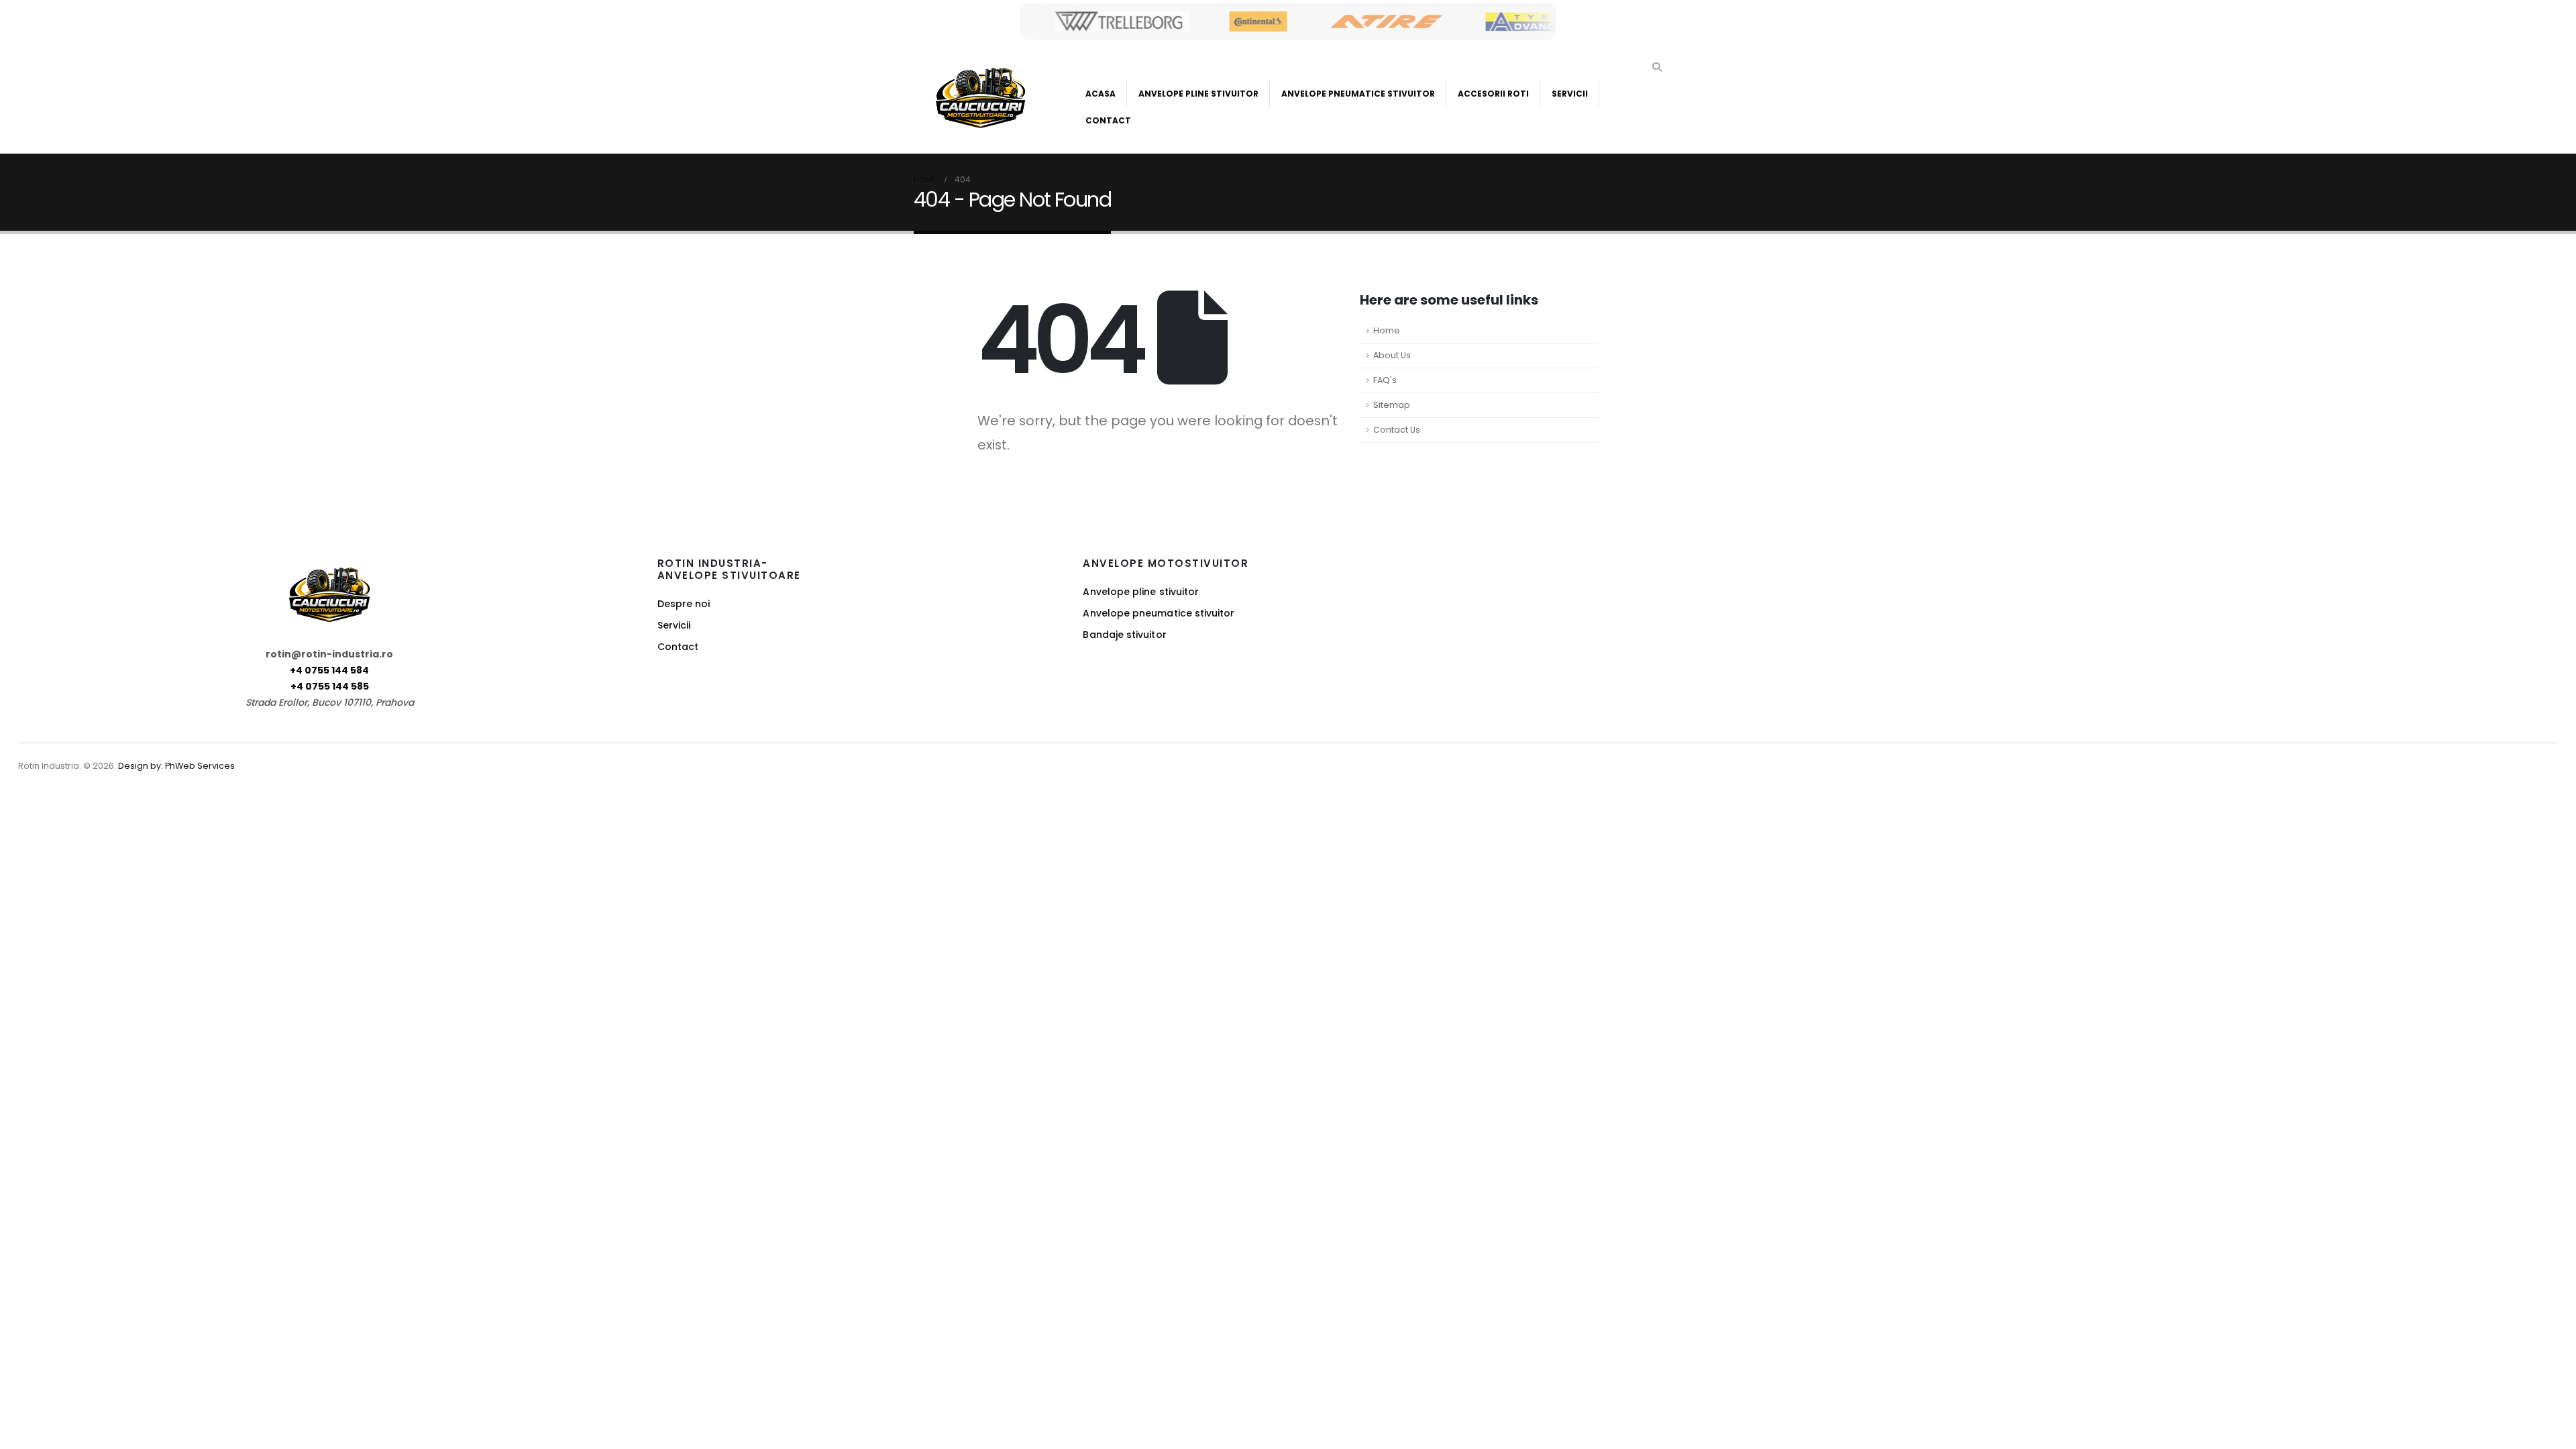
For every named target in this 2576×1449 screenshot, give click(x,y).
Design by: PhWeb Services (176, 766)
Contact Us (1397, 430)
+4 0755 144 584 (329, 670)
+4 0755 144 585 (330, 686)
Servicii (1570, 94)
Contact (1108, 120)
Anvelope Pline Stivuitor (1198, 94)
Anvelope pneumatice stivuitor (1159, 613)
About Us (1392, 355)
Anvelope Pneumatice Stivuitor (1358, 94)
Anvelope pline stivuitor (1141, 592)
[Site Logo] (980, 98)
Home (1387, 330)
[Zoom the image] (329, 569)
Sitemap (1392, 405)
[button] (1657, 67)
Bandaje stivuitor (1124, 635)
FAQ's (1385, 380)
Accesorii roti (1493, 94)
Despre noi (684, 604)
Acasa (1101, 94)
